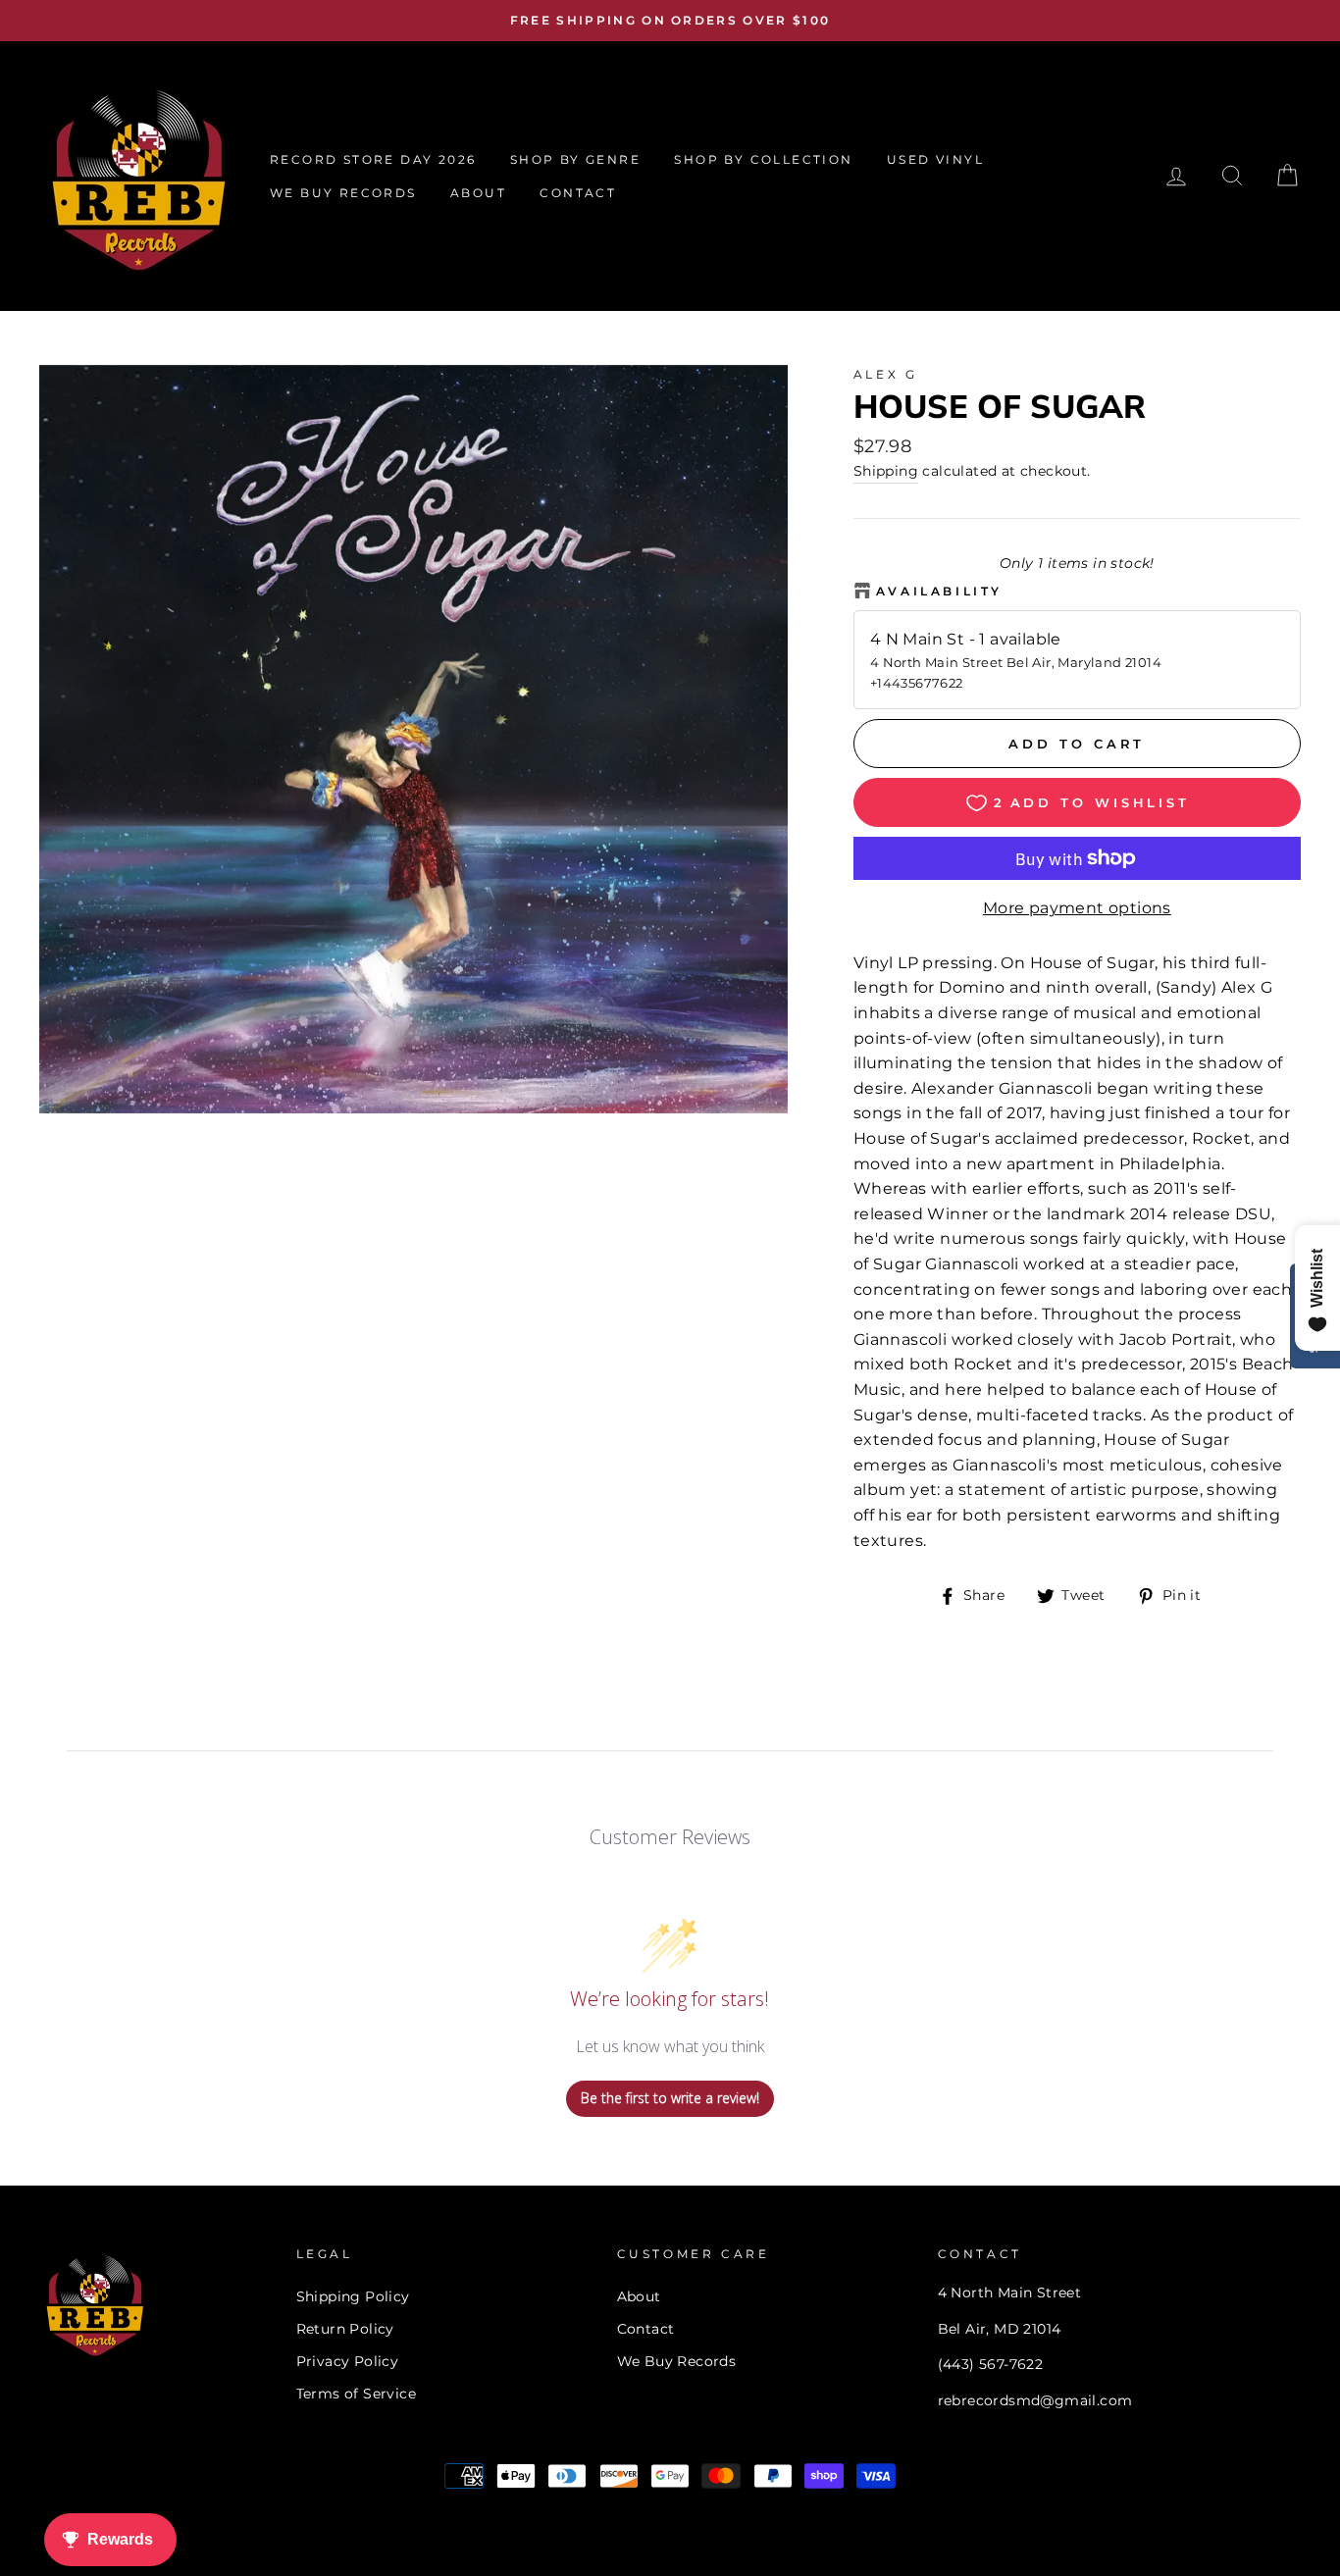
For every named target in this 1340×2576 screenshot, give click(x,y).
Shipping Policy (353, 2296)
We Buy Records (677, 2361)
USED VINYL (935, 159)
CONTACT (578, 193)
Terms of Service (356, 2394)
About (639, 2296)
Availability (939, 591)
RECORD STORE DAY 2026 (373, 159)
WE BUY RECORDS (343, 193)
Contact (646, 2329)
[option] (670, 21)
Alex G (886, 374)
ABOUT (478, 193)
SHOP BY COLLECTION (763, 159)
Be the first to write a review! (670, 2098)
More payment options (1077, 908)
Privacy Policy (348, 2361)
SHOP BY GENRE (575, 159)
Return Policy (345, 2329)
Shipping (886, 471)
